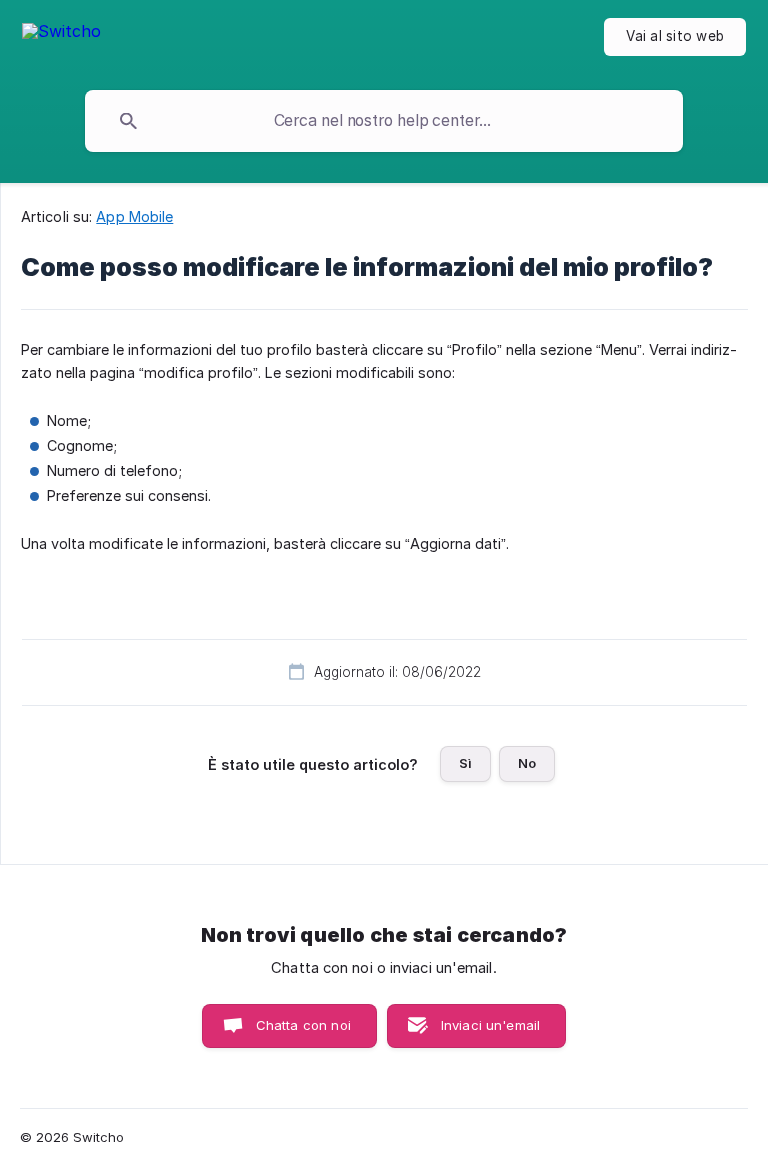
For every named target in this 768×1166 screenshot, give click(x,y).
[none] (61, 40)
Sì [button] (465, 763)
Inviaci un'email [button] (490, 1025)
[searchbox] (384, 121)
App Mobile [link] (134, 216)
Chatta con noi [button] (303, 1025)
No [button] (527, 763)
